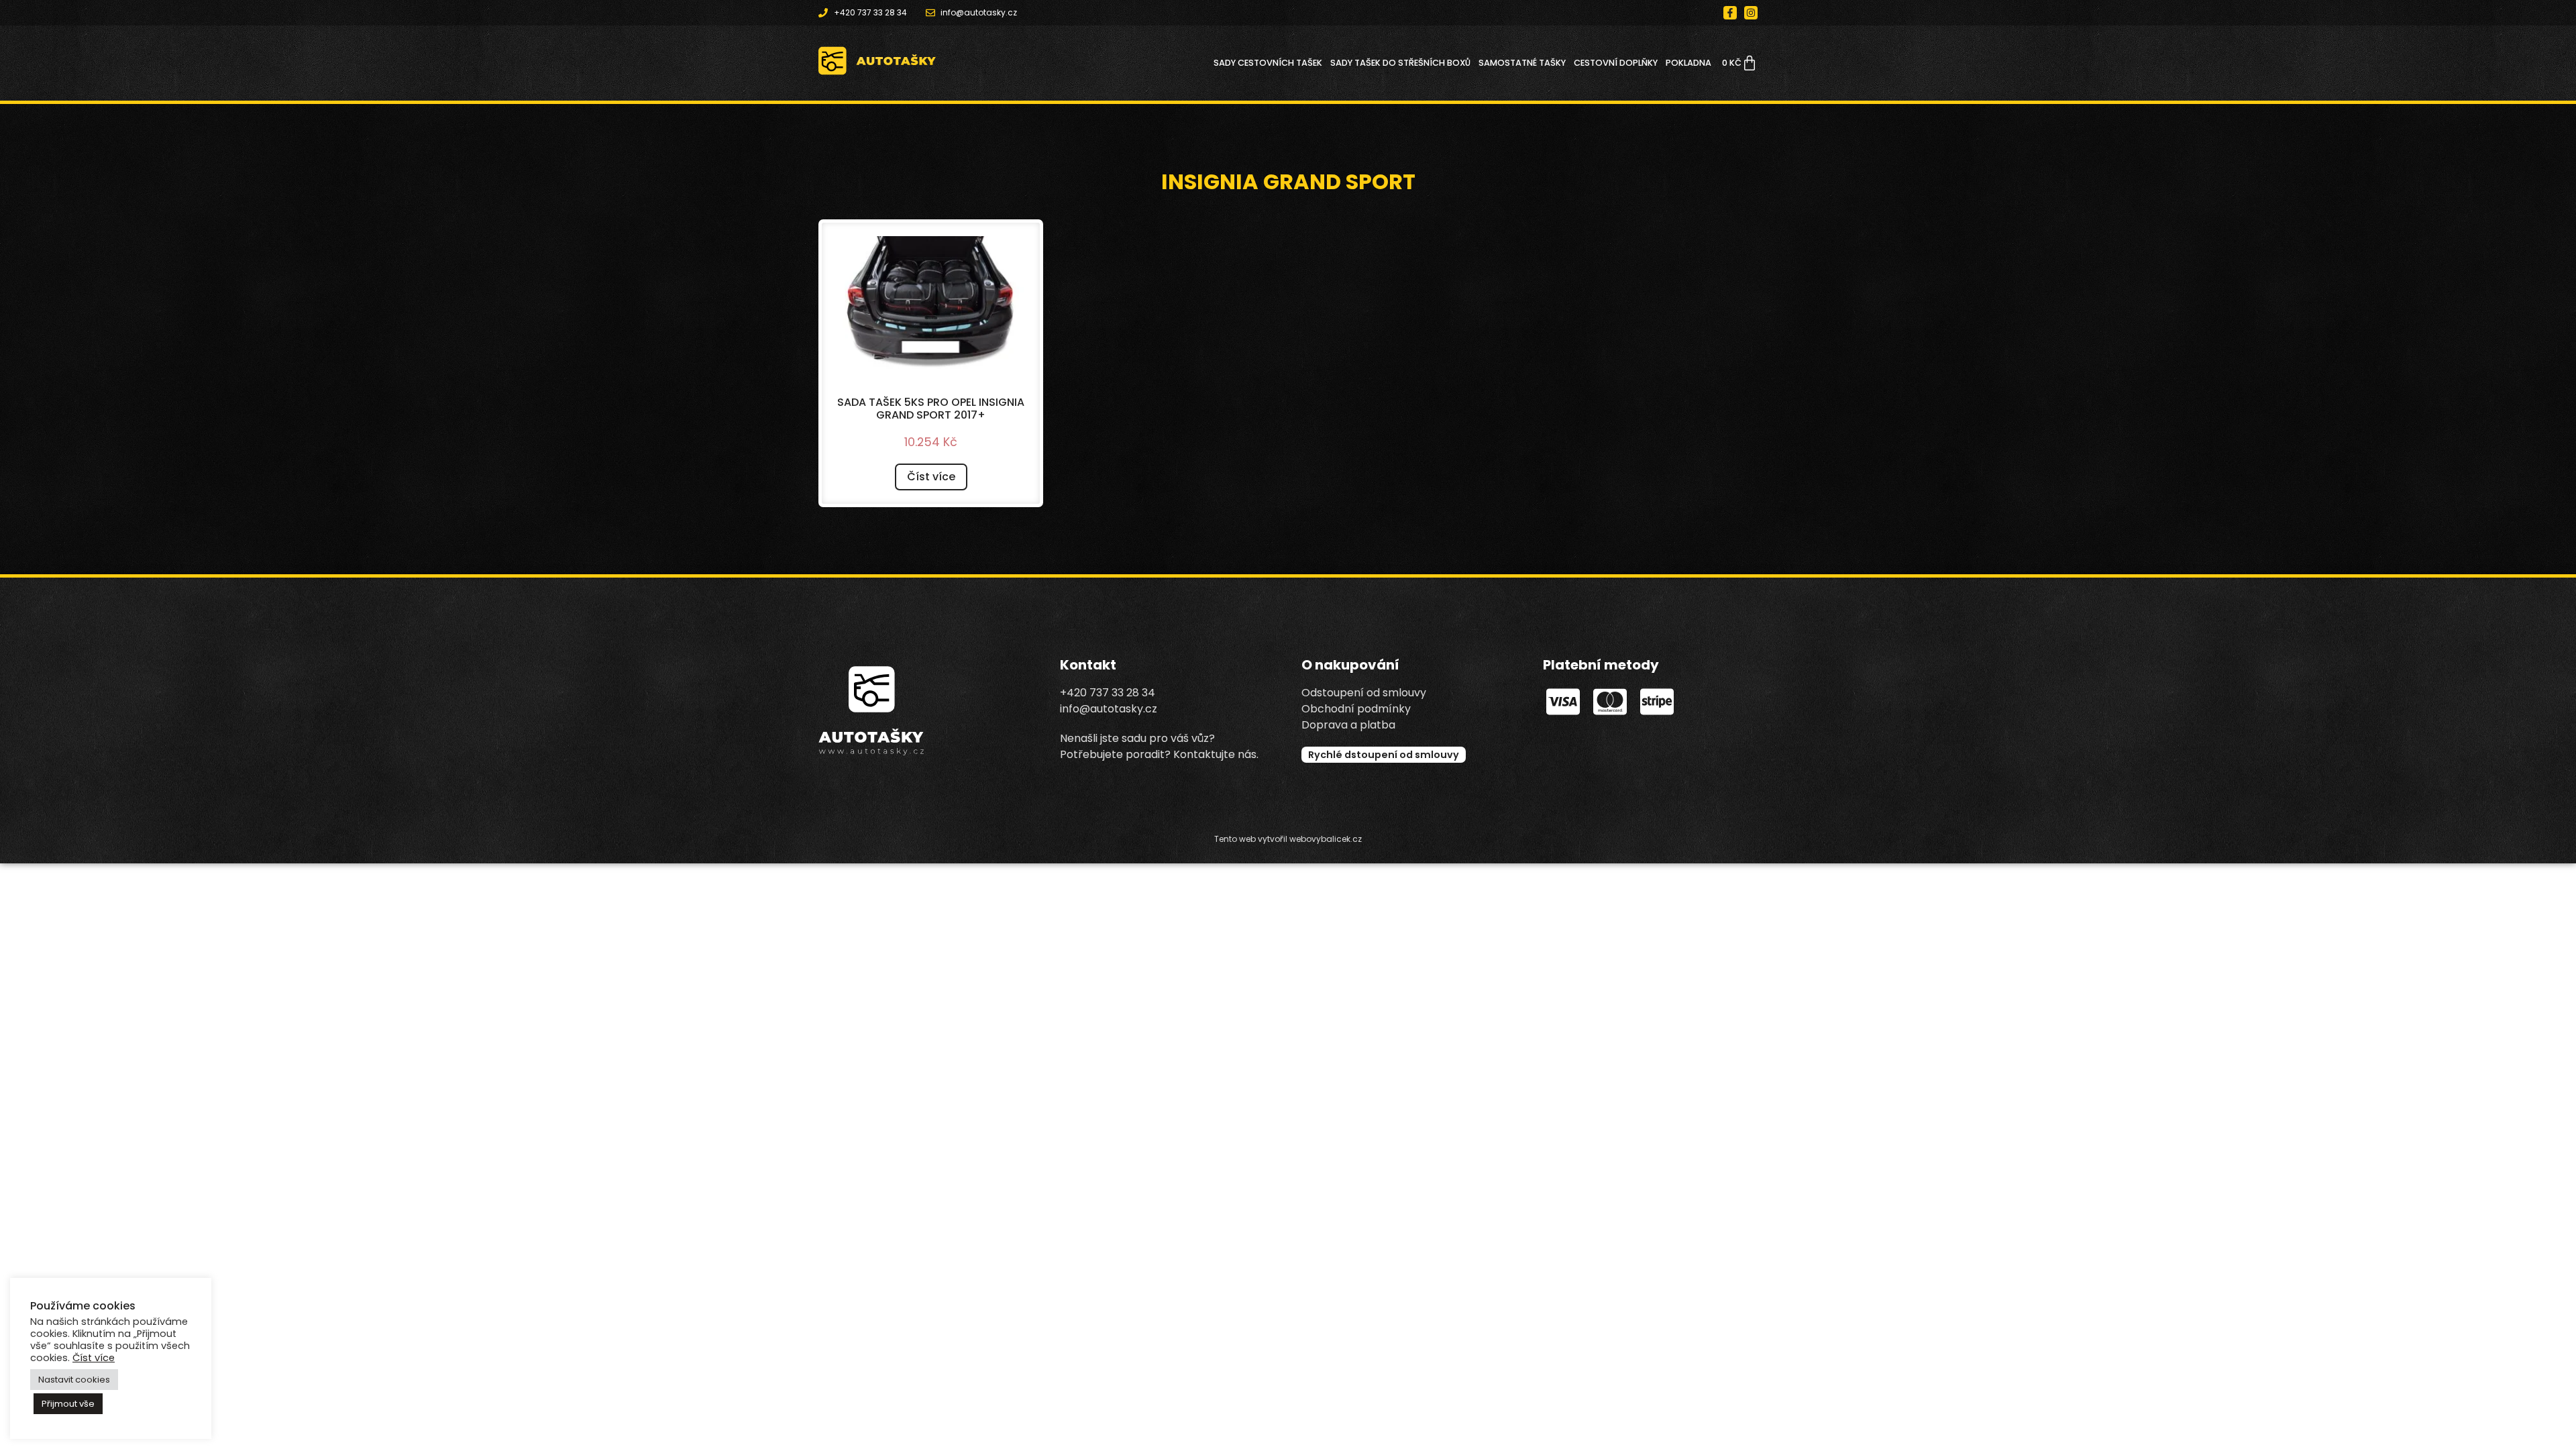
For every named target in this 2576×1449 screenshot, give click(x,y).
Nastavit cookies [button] (74, 1380)
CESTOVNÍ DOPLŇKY (1616, 63)
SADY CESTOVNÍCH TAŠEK (1268, 63)
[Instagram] (1751, 13)
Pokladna (1688, 63)
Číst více (931, 477)
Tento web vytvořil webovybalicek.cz (1288, 839)
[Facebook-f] (1730, 13)
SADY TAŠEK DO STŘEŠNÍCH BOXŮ (1400, 63)
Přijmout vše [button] (68, 1404)
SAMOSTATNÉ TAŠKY (1522, 63)
